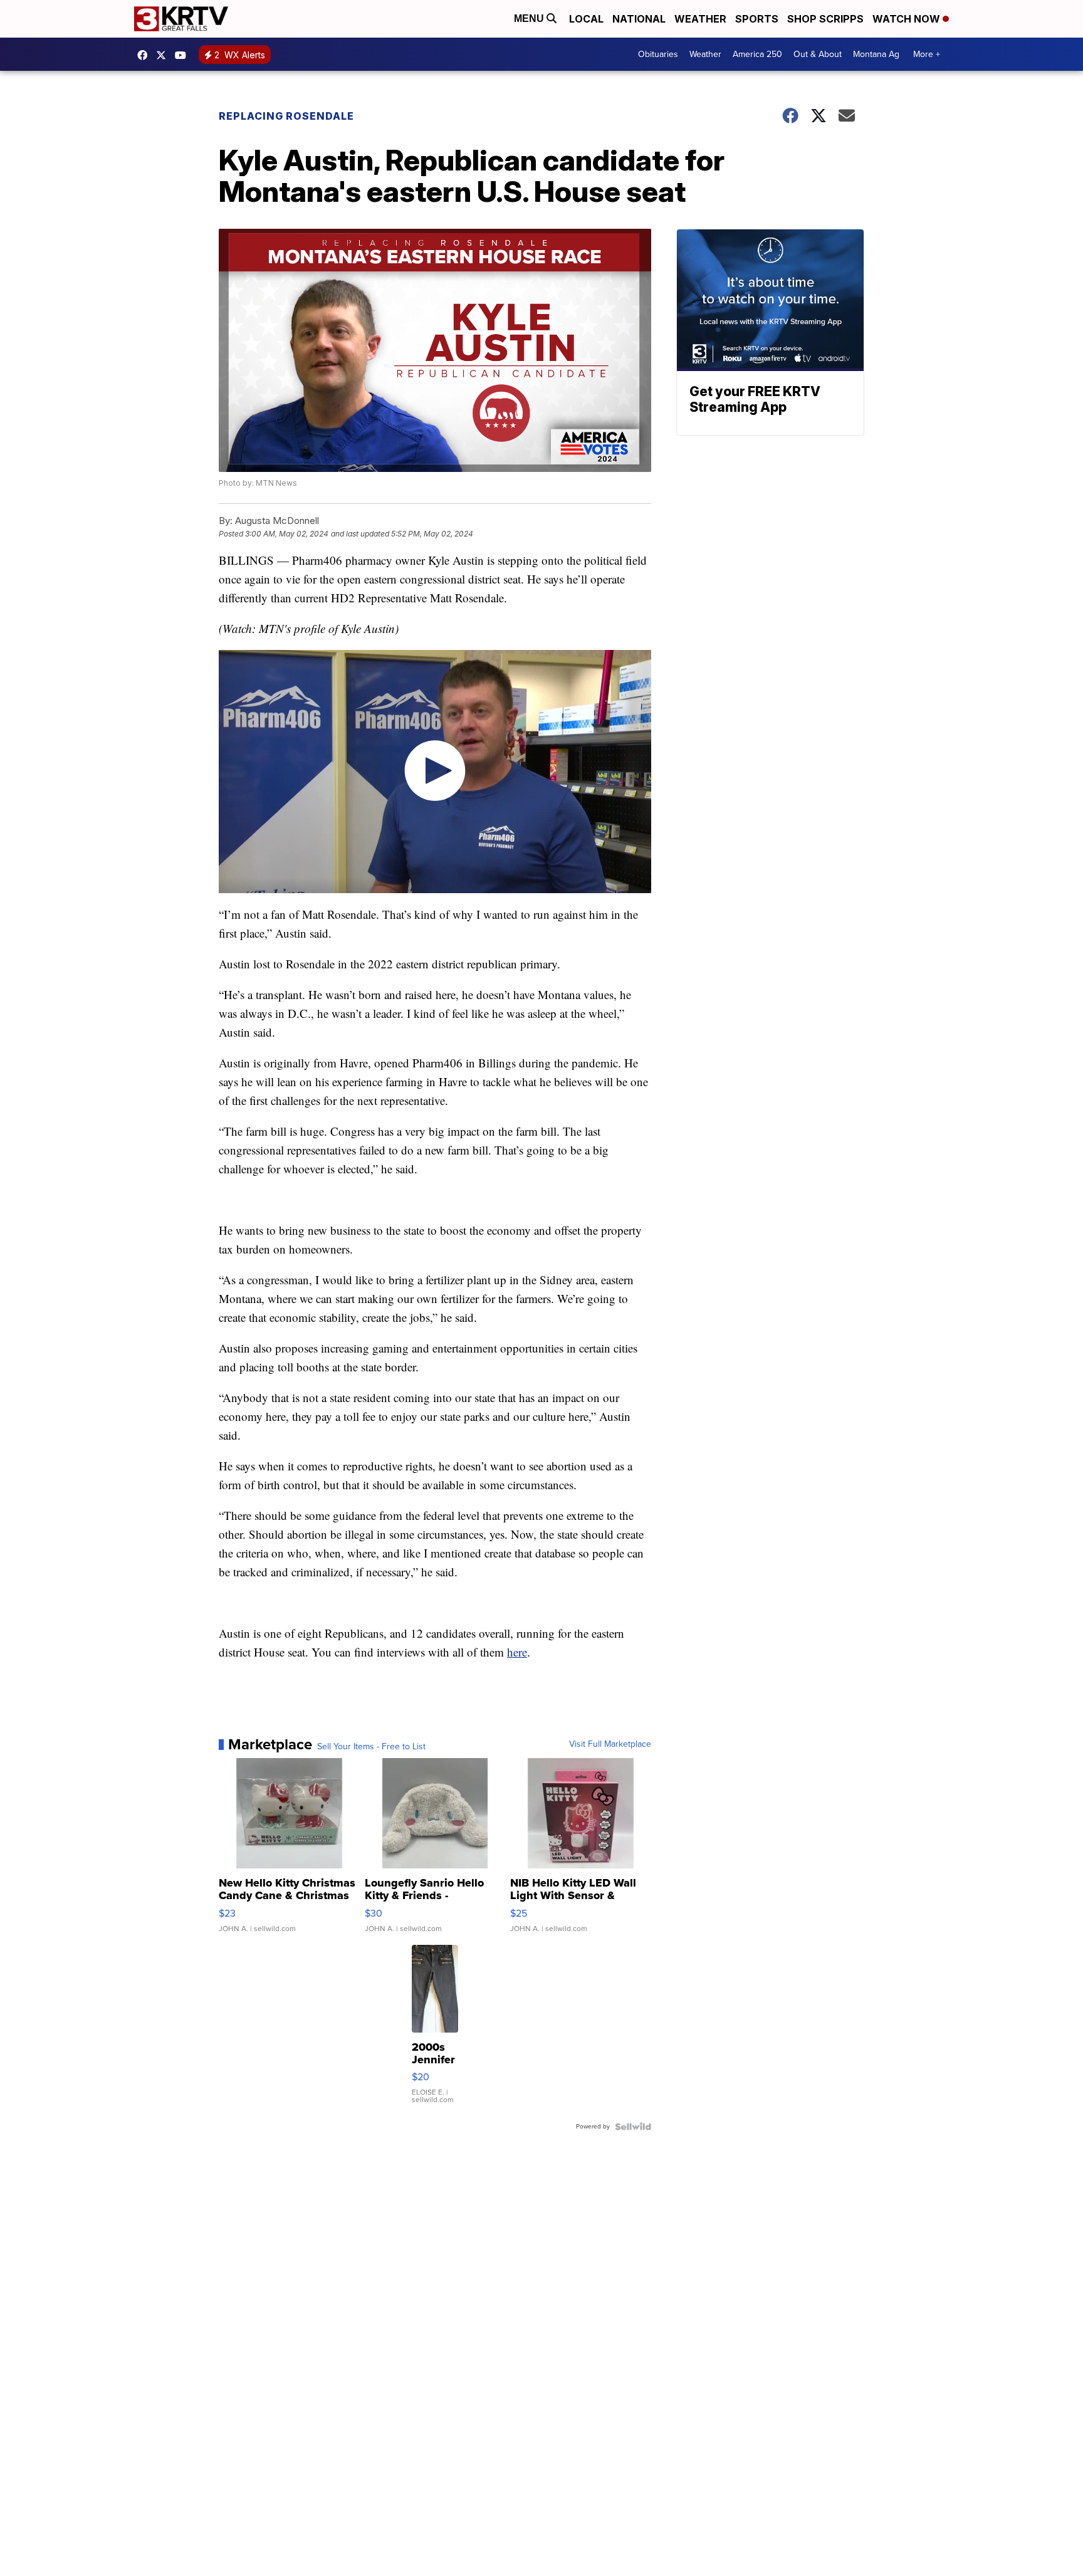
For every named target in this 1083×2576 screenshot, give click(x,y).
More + (927, 54)
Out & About (818, 54)
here (517, 1652)
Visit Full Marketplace (610, 1744)
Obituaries (658, 54)
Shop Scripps (825, 19)
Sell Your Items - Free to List (371, 1747)
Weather (700, 19)
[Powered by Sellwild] (633, 2127)
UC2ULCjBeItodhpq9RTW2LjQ (184, 55)
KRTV (164, 55)
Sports (757, 19)
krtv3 (145, 55)
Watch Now (908, 19)
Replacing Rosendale (286, 116)
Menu (530, 18)
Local (586, 19)
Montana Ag (876, 54)
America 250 (757, 54)
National (639, 19)
